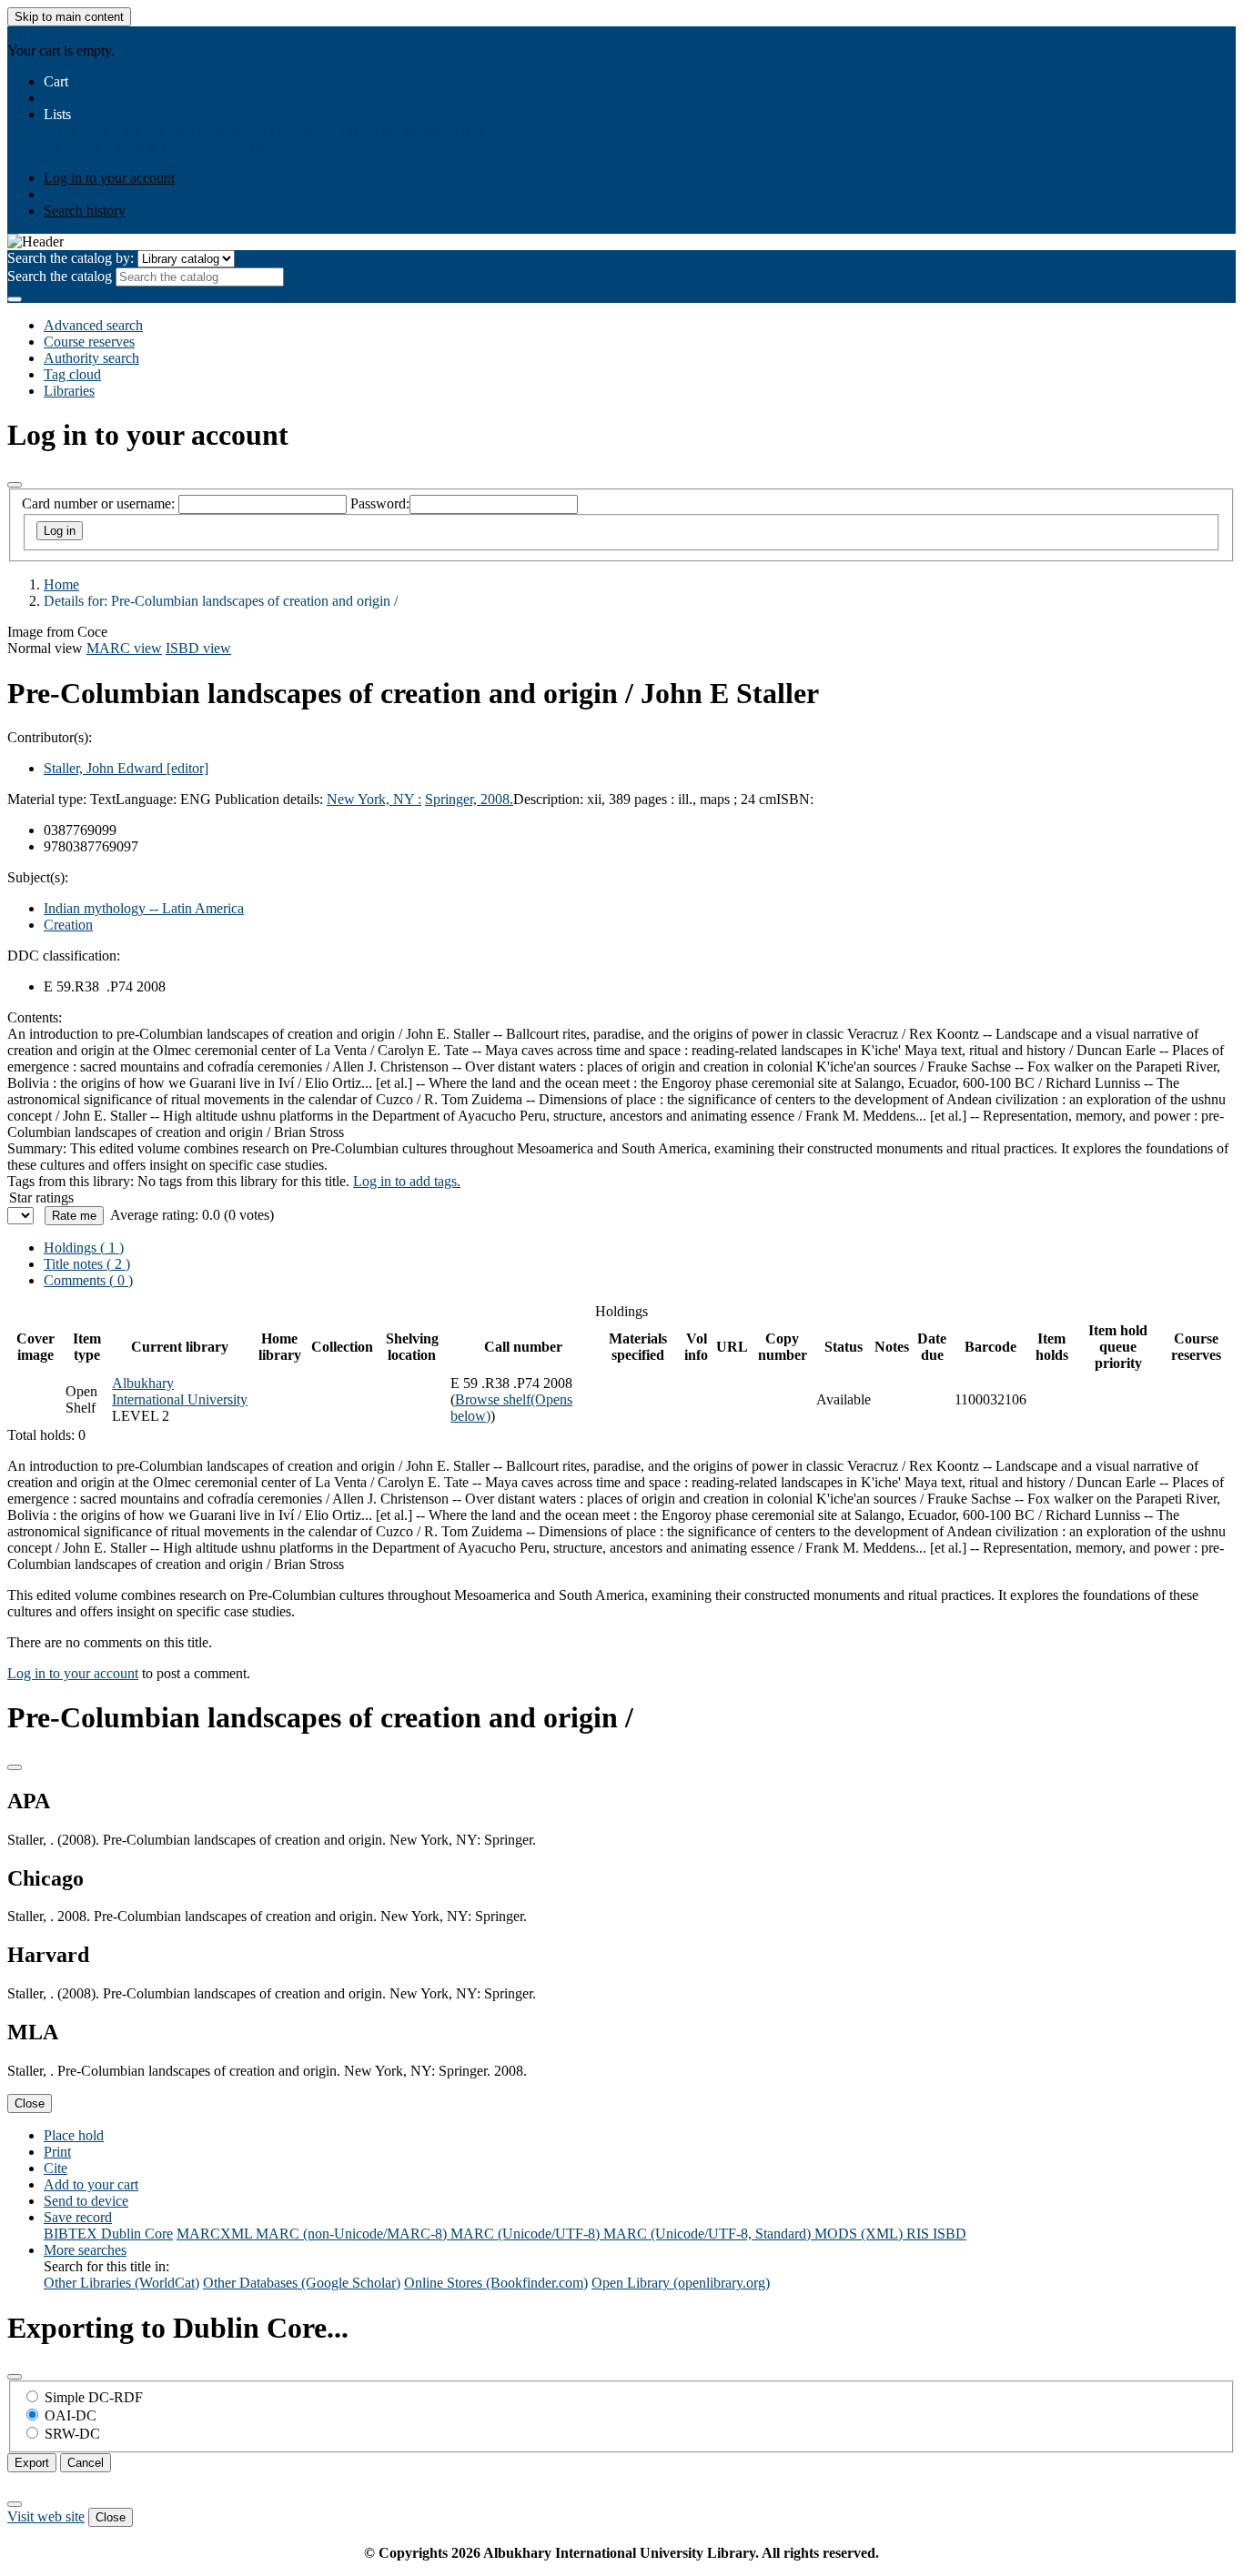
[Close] (15, 485)
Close (30, 2103)
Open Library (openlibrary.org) (681, 2283)
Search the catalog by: (71, 258)
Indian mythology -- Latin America (144, 908)
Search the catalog (60, 276)
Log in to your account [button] (73, 1673)
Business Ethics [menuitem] (158, 131)
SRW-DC (72, 2434)
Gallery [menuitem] (465, 131)
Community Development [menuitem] (366, 131)
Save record (78, 2217)
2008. (497, 799)
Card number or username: (98, 503)
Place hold (74, 2135)
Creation (68, 925)
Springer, (453, 799)
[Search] (15, 299)
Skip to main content (69, 17)
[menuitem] (76, 131)
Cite (56, 2168)
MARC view (124, 648)
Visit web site (46, 2516)
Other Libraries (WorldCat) (121, 2283)
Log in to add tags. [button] (407, 1181)
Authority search (91, 358)
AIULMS (35, 34)
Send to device (86, 2201)
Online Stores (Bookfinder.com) (496, 2283)
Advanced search (93, 325)
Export (32, 2463)
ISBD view (198, 648)
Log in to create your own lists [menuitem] (192, 147)
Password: (380, 503)
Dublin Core (137, 2234)
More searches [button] (85, 2250)
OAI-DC (71, 2415)
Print (57, 2152)
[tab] (87, 1264)
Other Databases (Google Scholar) (302, 2283)
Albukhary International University (180, 1391)
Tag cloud (72, 374)
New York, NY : (374, 799)
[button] (56, 81)
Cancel (86, 2463)
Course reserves (89, 342)
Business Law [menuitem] (247, 131)
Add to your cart (91, 2184)
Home (61, 584)
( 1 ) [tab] (84, 1248)
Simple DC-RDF (94, 2397)
